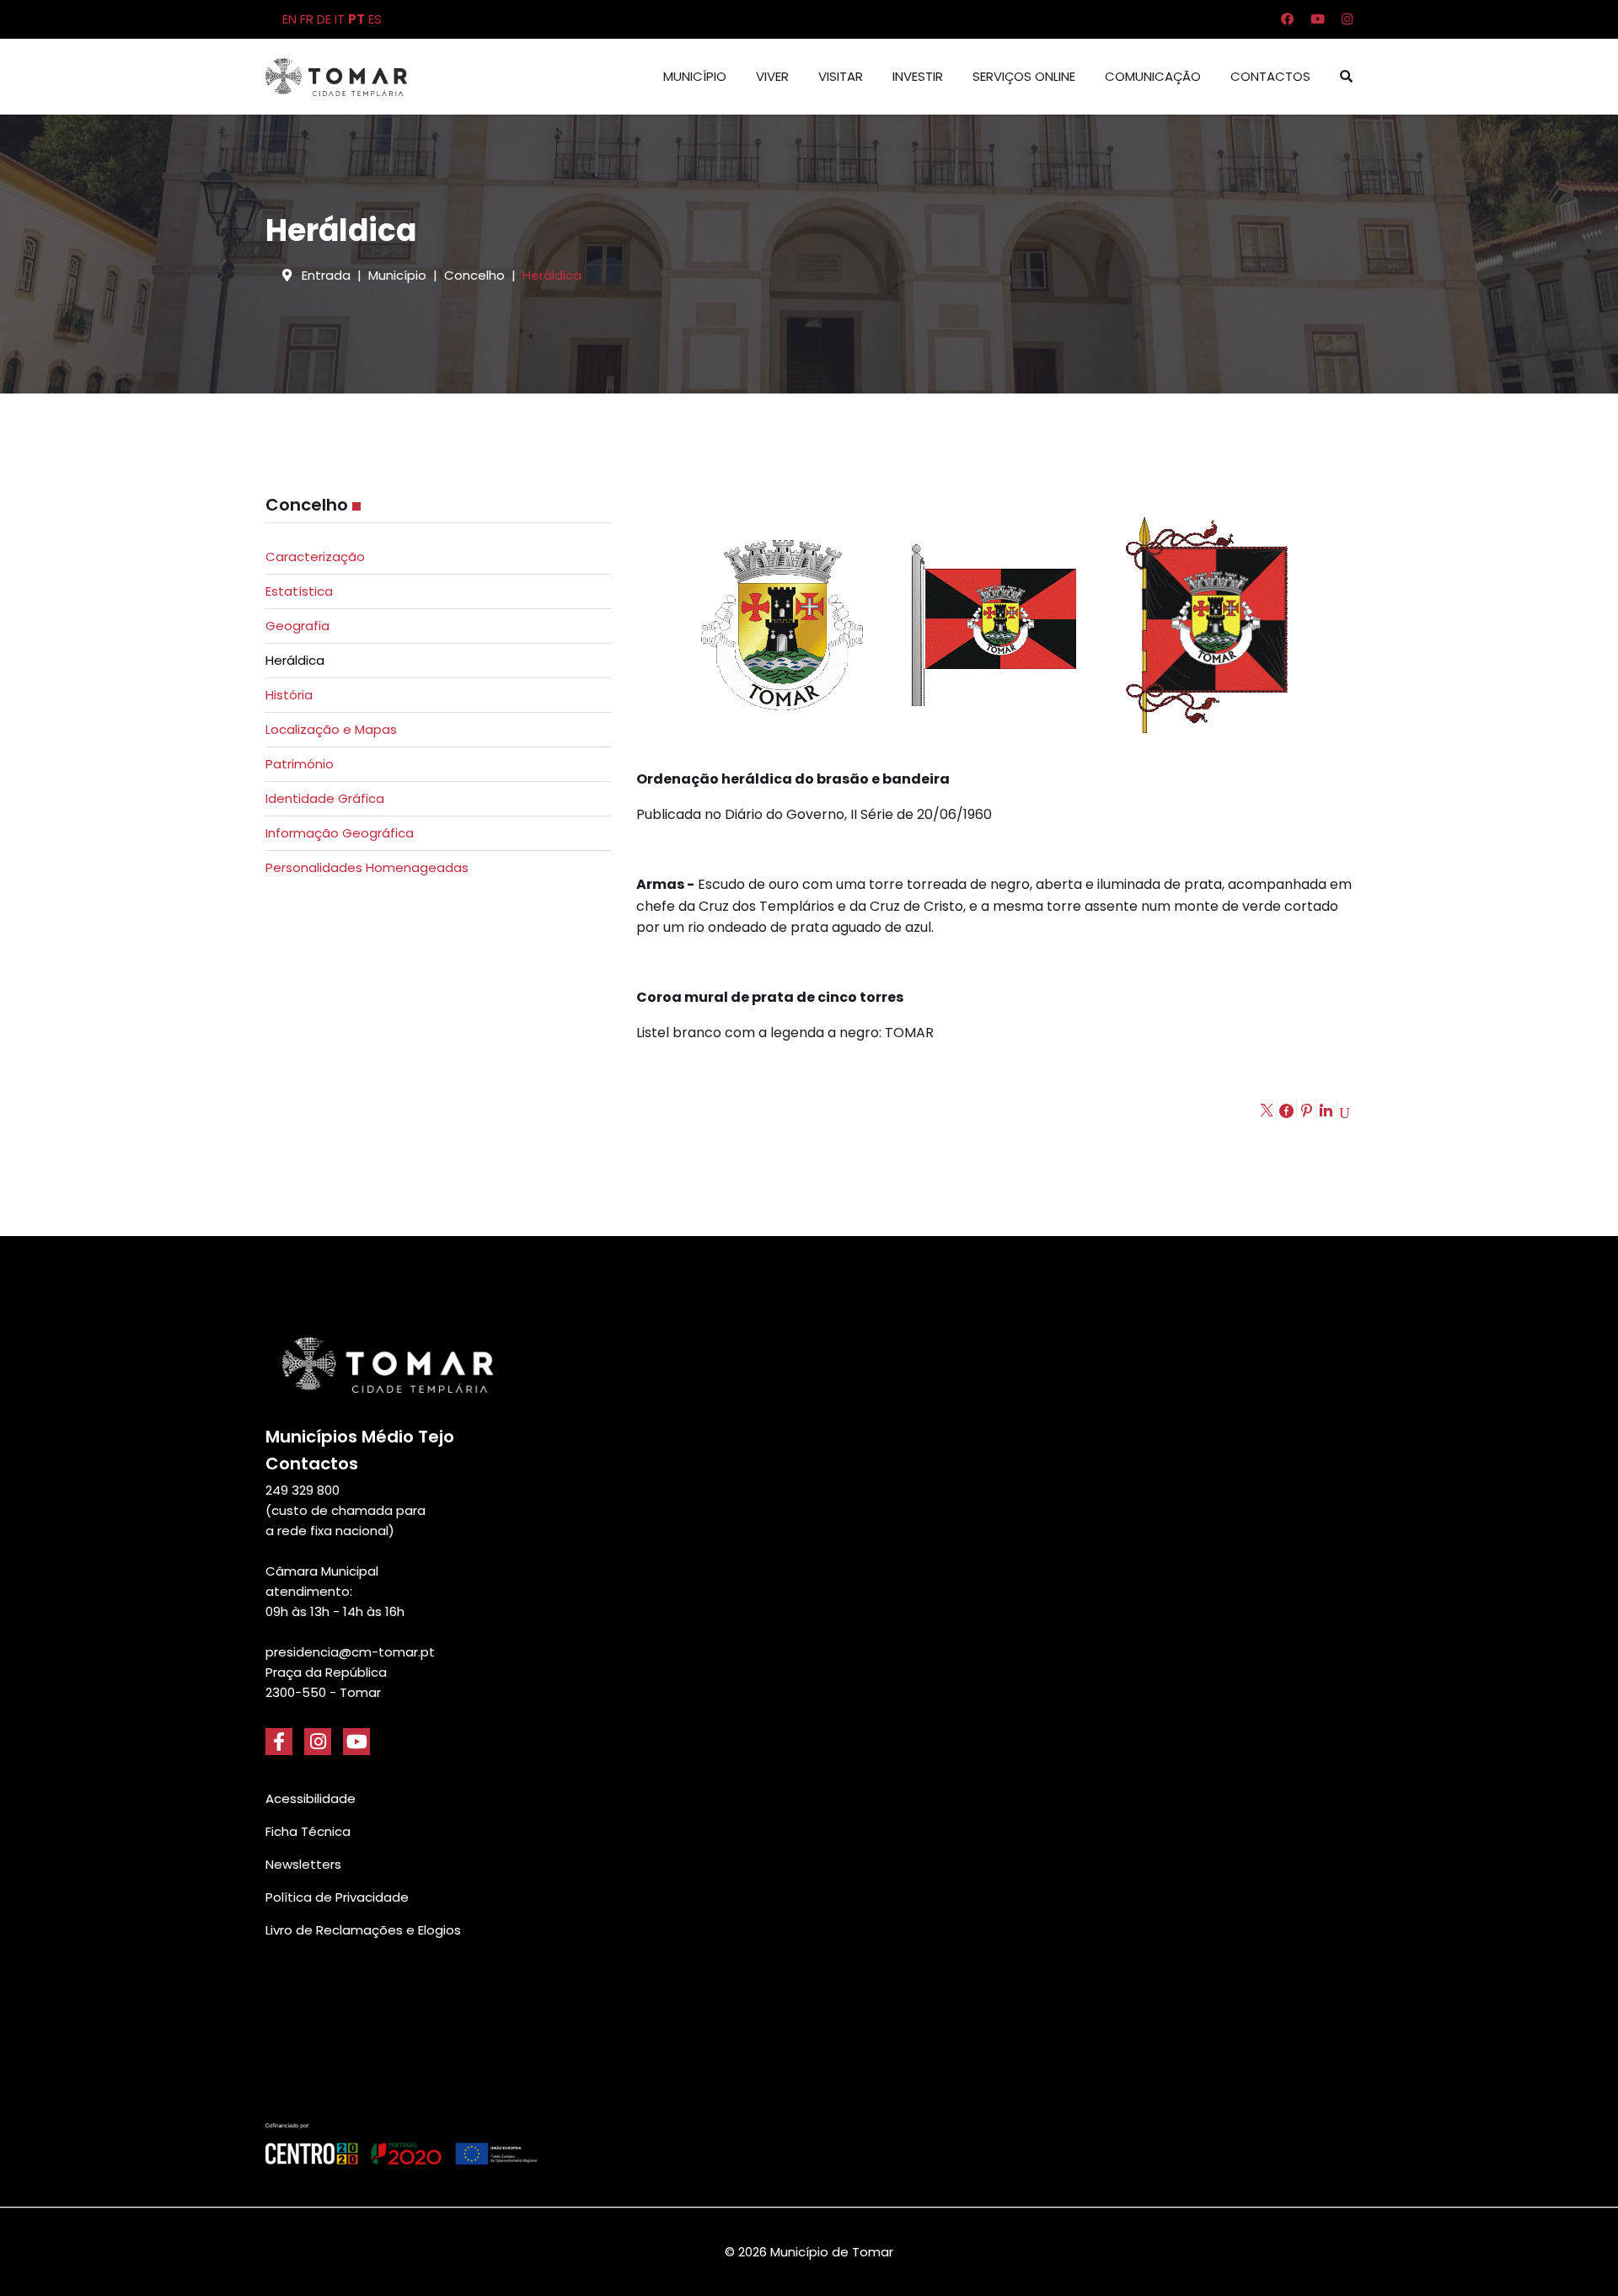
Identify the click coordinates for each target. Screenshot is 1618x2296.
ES (375, 19)
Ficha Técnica (308, 1831)
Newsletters (303, 1864)
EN (289, 19)
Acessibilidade (311, 1798)
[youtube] (356, 1742)
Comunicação (1153, 76)
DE (324, 19)
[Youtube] (1318, 19)
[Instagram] (1347, 19)
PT (356, 19)
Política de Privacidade (337, 1897)
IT (340, 19)
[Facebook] (1287, 19)
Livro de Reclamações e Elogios (363, 1930)
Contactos (1270, 76)
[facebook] (279, 1742)
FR (307, 19)
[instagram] (318, 1742)
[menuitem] (438, 557)
